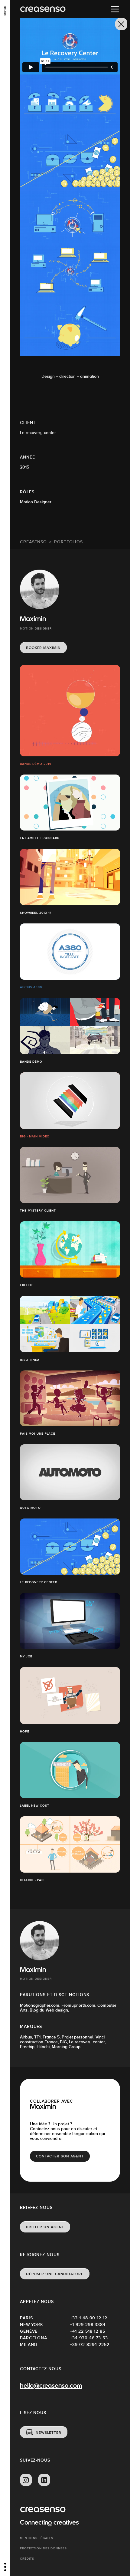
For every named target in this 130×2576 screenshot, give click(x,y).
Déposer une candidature (55, 2274)
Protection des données (43, 2548)
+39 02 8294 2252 (90, 2344)
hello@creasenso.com (51, 2386)
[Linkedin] (44, 2480)
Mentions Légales (37, 2538)
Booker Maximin (43, 648)
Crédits (27, 2559)
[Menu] (115, 9)
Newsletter (49, 2433)
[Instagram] (26, 2480)
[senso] (5, 11)
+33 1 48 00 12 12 (89, 2318)
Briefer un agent (45, 2227)
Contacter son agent (60, 2156)
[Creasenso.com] (43, 9)
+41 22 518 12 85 (88, 2331)
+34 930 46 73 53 (89, 2338)
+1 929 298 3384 (88, 2324)
